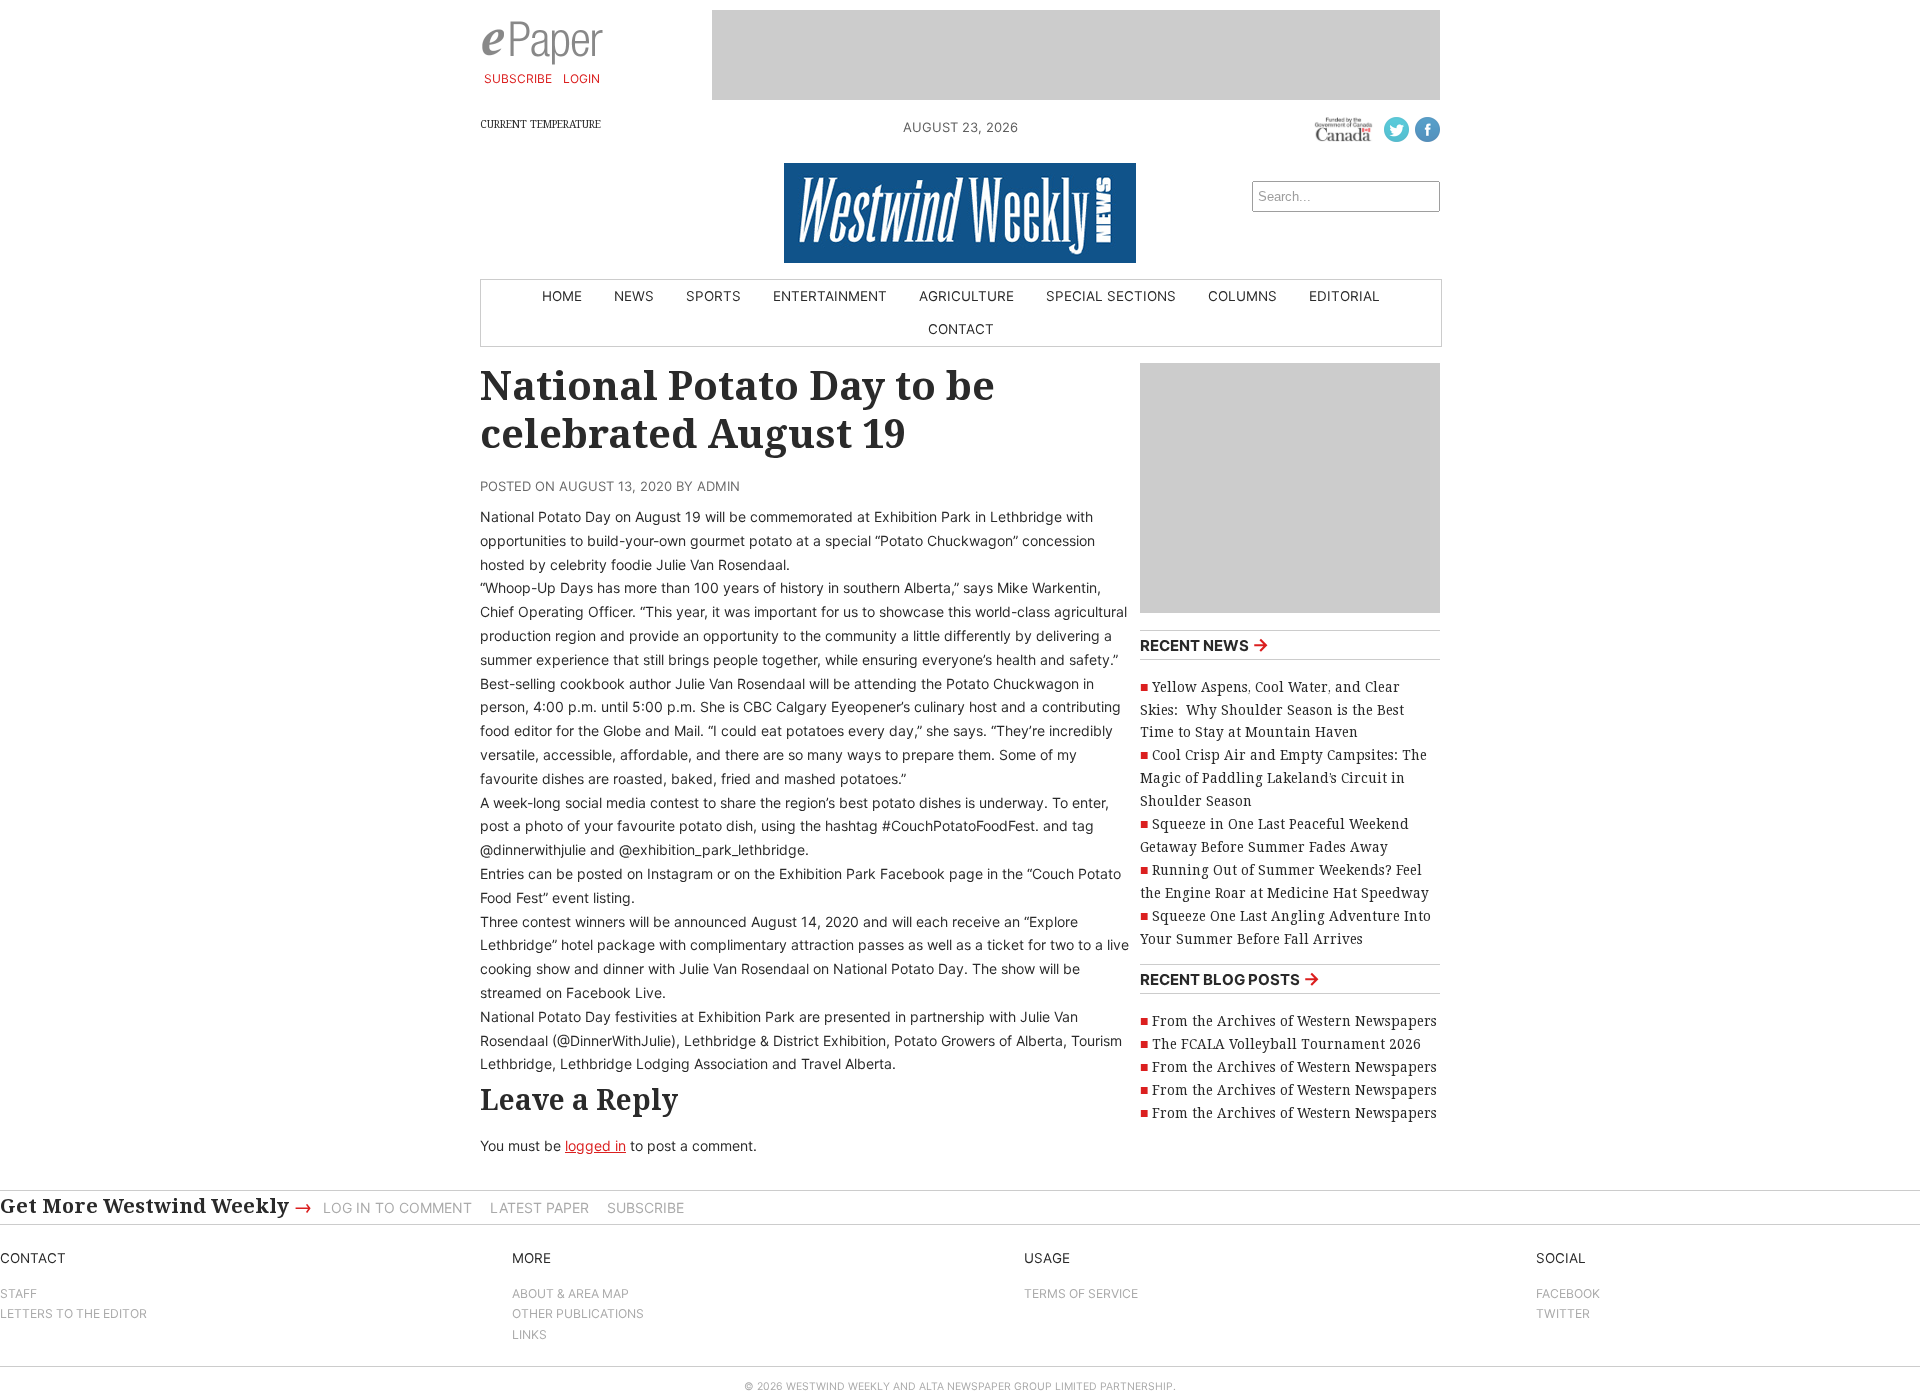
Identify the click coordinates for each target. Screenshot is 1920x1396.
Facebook (1568, 1293)
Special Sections (1111, 296)
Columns (1242, 296)
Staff (18, 1293)
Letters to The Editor (73, 1313)
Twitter (1563, 1313)
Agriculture (966, 296)
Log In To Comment (397, 1207)
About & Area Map (570, 1293)
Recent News (1204, 644)
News (634, 296)
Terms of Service (1081, 1293)
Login (581, 78)
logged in (595, 1145)
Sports (713, 296)
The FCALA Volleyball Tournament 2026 (1286, 1044)
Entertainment (830, 296)
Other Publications (578, 1313)
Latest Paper (539, 1207)
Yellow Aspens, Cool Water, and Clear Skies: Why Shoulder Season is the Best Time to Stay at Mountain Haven (1272, 710)
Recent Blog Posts (1230, 978)
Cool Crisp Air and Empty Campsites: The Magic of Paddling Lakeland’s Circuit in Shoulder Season (1283, 778)
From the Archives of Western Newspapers (1294, 1021)
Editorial (1344, 296)
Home (562, 296)
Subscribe (518, 78)
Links (529, 1334)
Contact (961, 329)
